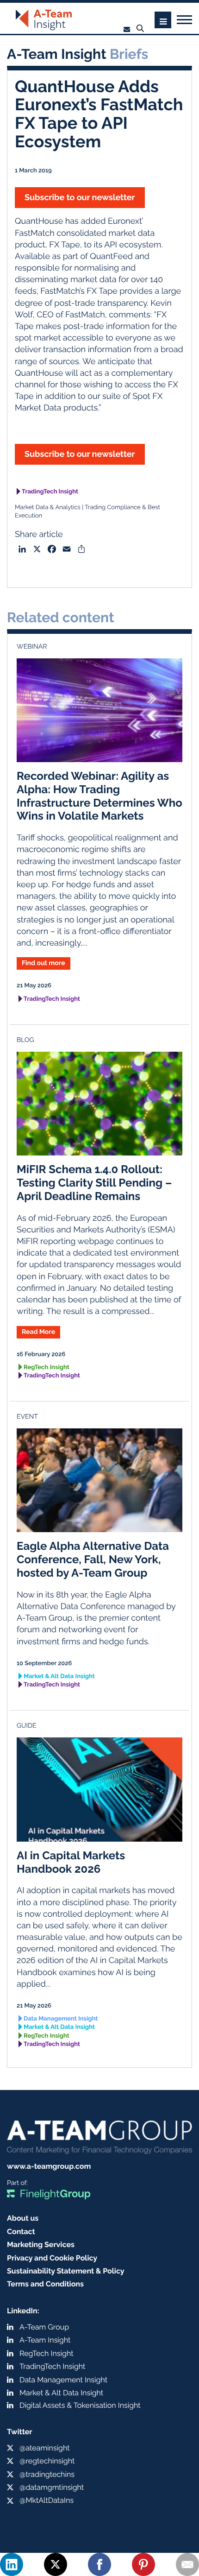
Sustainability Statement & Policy (66, 2271)
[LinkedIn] (12, 2564)
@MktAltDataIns (47, 2500)
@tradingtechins (47, 2474)
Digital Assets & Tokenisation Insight (80, 2405)
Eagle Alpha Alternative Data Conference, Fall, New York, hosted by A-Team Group (93, 1559)
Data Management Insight (61, 2019)
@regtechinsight (47, 2461)
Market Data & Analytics (48, 508)
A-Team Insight (45, 2340)
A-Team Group (44, 2327)
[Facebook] (99, 2564)
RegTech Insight (47, 1367)
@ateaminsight (45, 2448)
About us (23, 2218)
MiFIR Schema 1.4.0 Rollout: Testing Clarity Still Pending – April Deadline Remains (94, 1183)
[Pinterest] (143, 2564)
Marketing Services (41, 2245)
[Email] (187, 2564)
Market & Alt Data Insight (59, 1676)
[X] (56, 2564)
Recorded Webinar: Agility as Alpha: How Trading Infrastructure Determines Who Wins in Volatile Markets (99, 796)
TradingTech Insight (50, 492)
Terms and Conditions (45, 2284)
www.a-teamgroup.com (49, 2166)
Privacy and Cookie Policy (52, 2258)
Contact (21, 2232)
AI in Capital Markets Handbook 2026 (71, 1862)
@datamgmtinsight (52, 2487)
